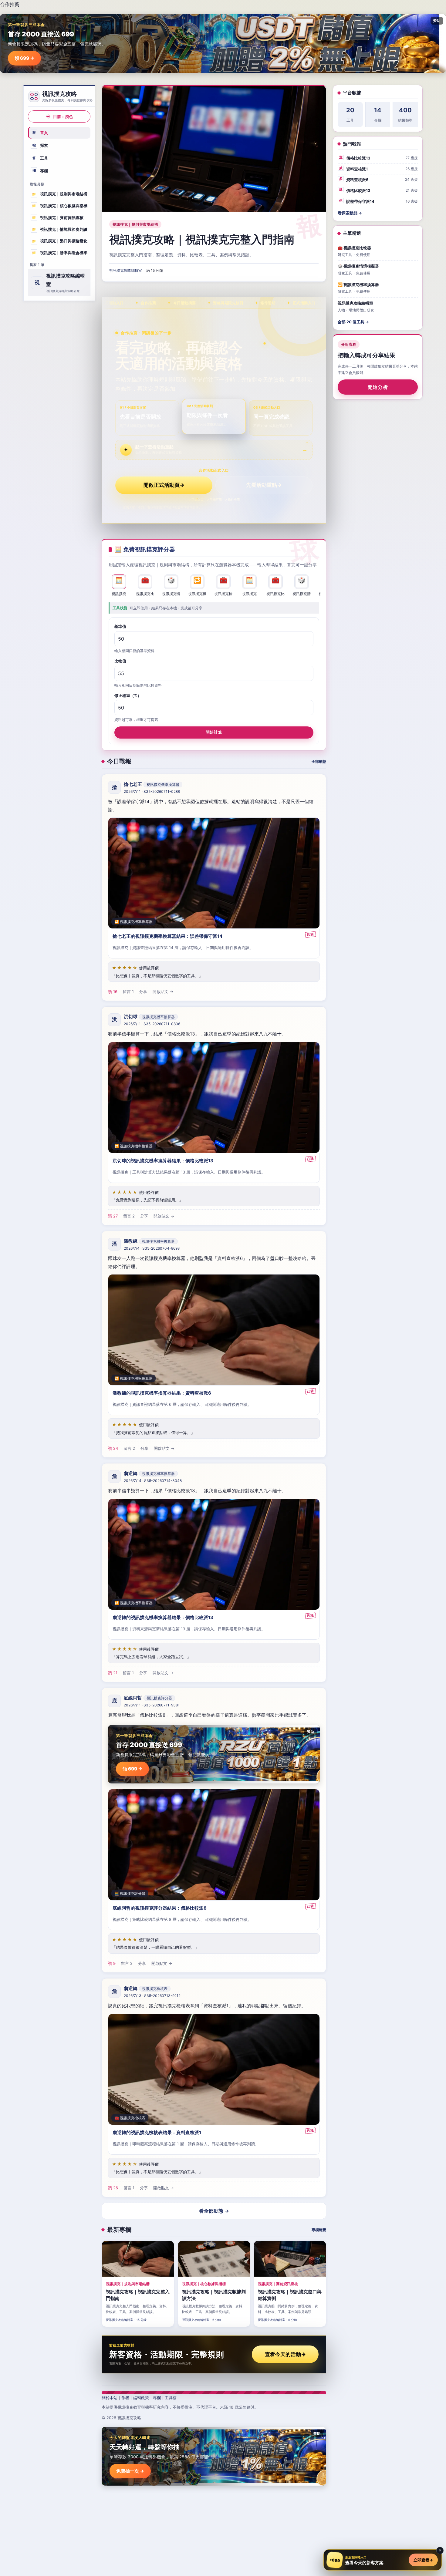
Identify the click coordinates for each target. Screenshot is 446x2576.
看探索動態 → (350, 213)
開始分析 (378, 387)
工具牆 (171, 2398)
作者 (125, 2398)
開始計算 (214, 732)
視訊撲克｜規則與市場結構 (60, 194)
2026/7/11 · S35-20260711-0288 (152, 792)
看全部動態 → (214, 2211)
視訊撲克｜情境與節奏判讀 (60, 229)
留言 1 (128, 992)
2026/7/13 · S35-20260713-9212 (152, 1996)
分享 (143, 992)
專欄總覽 (319, 2230)
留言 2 (129, 1216)
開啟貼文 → (163, 992)
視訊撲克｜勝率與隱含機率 (60, 253)
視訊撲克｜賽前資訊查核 (58, 217)
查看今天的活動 (285, 2354)
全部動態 (319, 761)
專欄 (40, 170)
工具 (40, 158)
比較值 (120, 661)
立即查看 (423, 2560)
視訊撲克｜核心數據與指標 (60, 206)
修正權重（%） (128, 695)
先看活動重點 (264, 485)
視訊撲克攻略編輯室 (126, 270)
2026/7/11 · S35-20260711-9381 (152, 1705)
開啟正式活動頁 (164, 485)
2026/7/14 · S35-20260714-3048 (153, 1481)
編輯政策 (141, 2398)
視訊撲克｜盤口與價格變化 (60, 241)
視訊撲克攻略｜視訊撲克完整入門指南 (202, 239)
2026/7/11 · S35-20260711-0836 (152, 1024)
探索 (40, 145)
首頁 (40, 133)
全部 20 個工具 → (353, 322)
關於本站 (110, 2398)
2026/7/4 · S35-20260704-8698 (152, 1249)
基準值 (120, 626)
